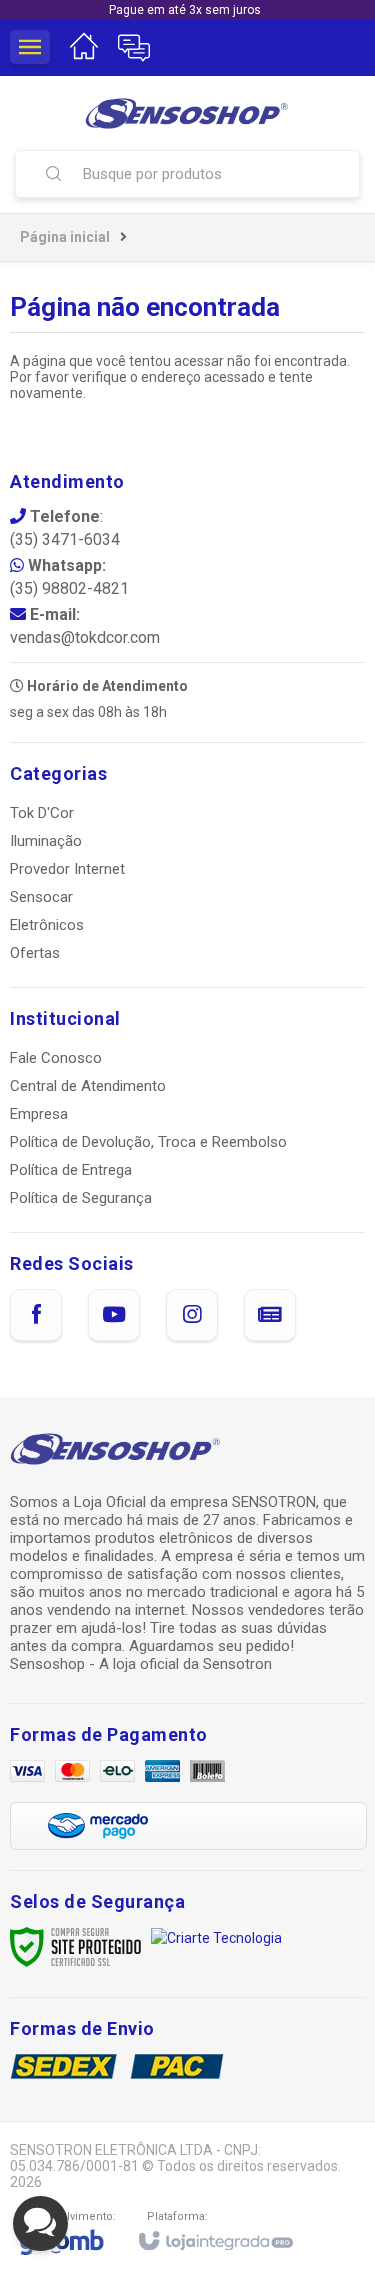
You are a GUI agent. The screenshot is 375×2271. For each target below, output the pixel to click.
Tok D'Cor (42, 813)
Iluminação (46, 841)
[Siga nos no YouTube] (114, 1315)
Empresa (39, 1114)
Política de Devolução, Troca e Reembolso (148, 1142)
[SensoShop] (187, 112)
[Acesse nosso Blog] (270, 1315)
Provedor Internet (67, 869)
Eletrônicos (47, 925)
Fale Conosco (56, 1058)
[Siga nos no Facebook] (36, 1315)
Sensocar (41, 897)
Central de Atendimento (88, 1086)
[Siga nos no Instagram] (192, 1315)
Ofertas (35, 953)
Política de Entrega (71, 1170)
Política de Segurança (81, 1198)
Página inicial (65, 237)
